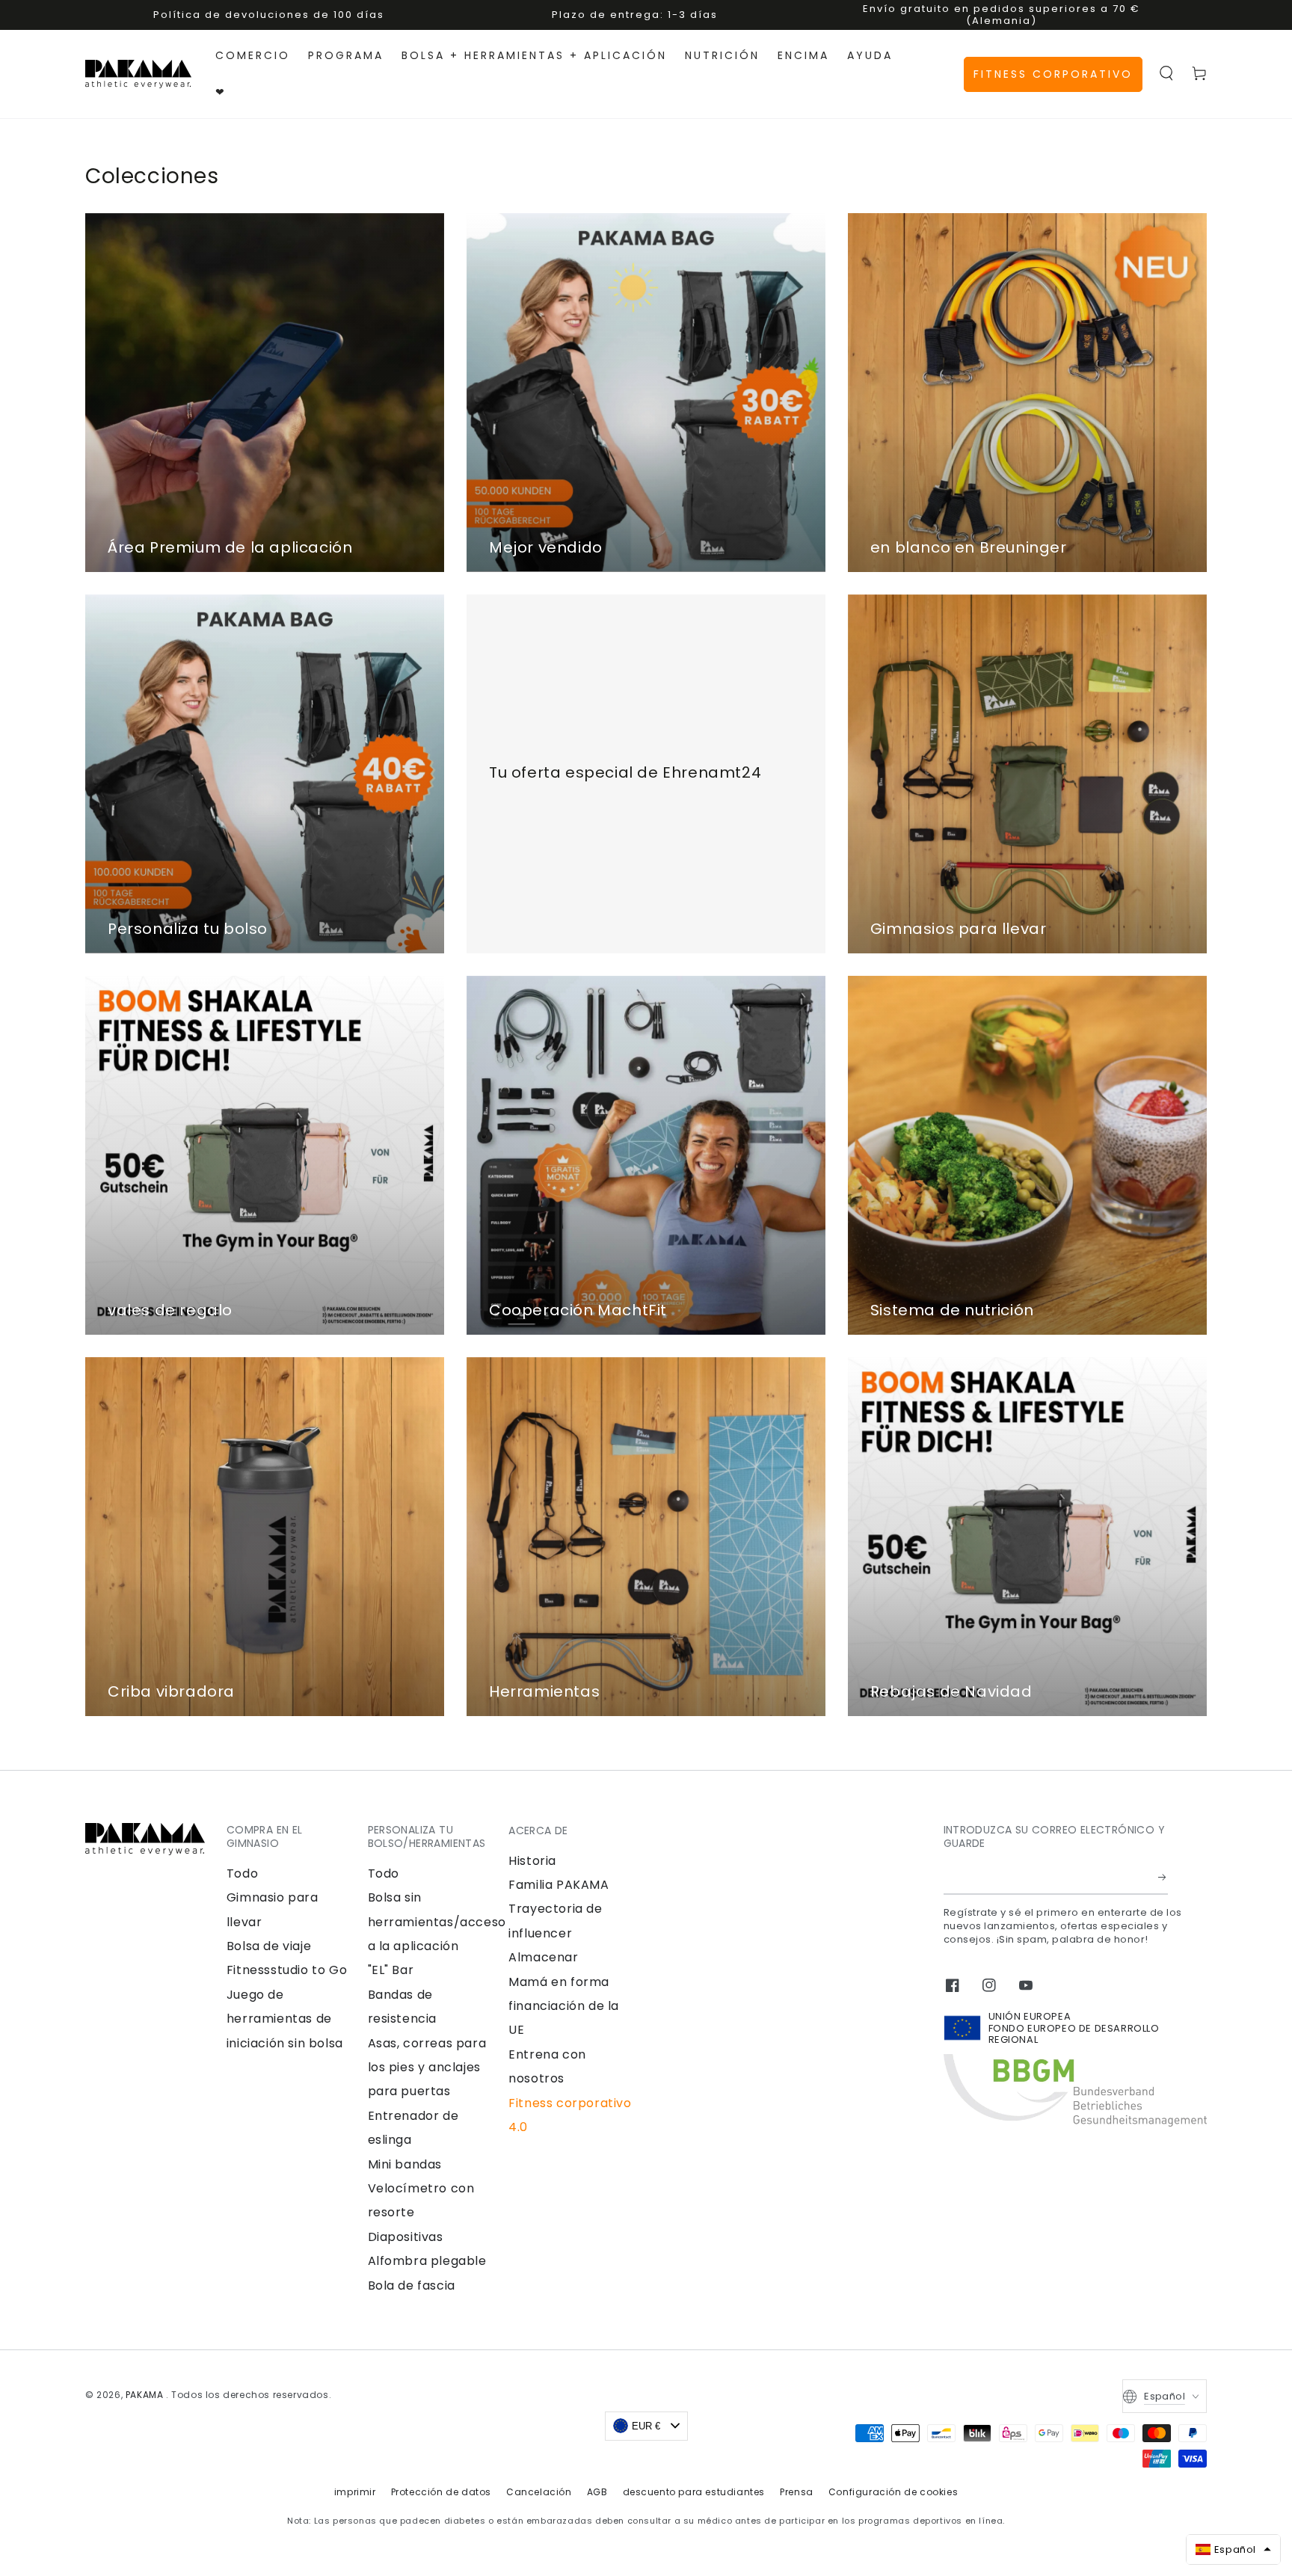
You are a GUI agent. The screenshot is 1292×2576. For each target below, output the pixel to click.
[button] (1166, 73)
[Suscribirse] (1163, 1878)
